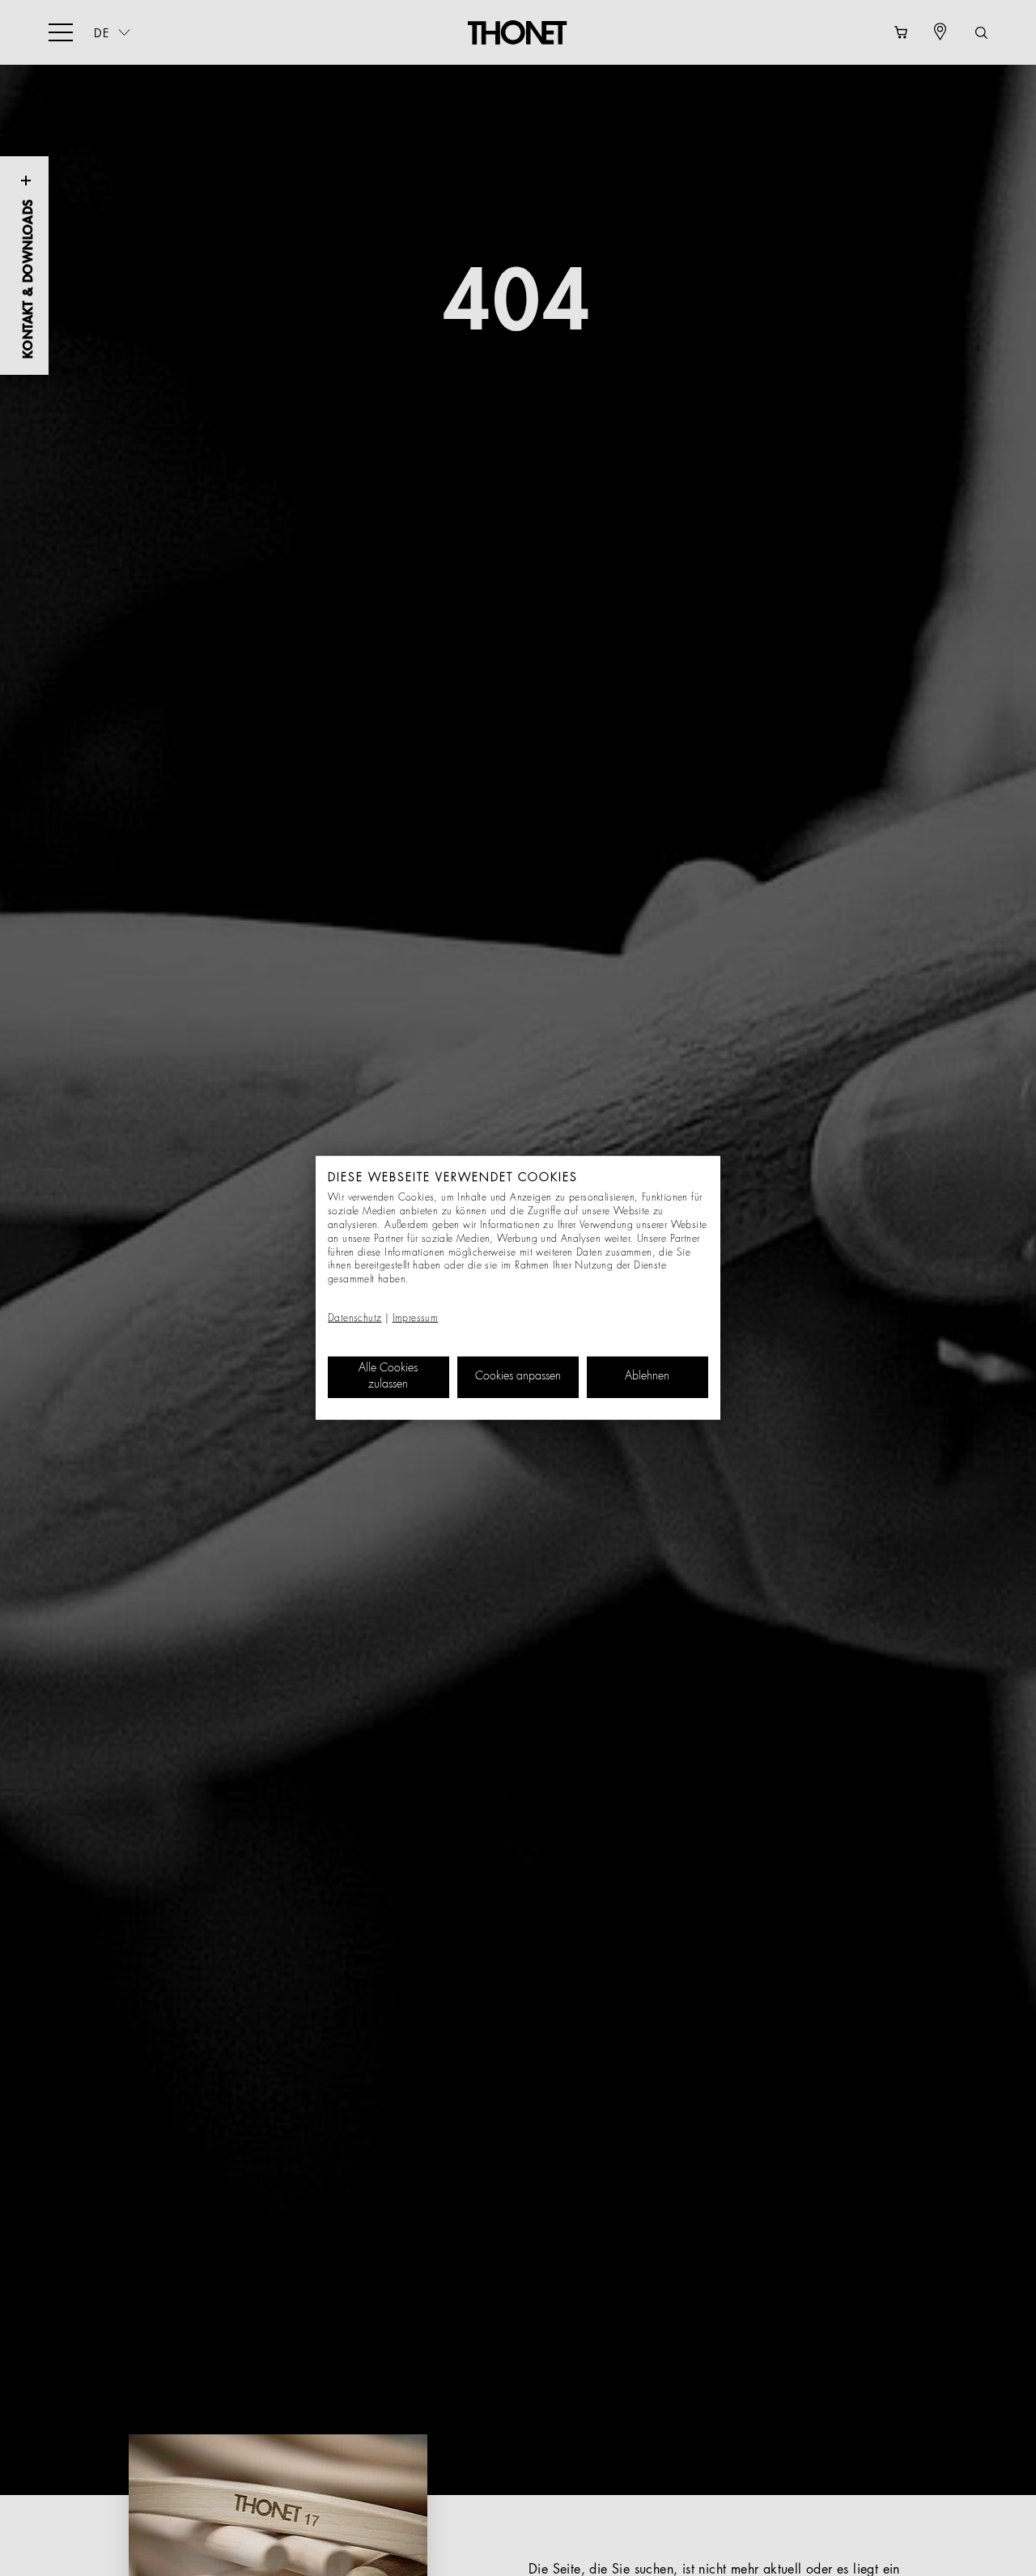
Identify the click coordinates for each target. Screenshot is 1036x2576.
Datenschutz (355, 1319)
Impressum (416, 1319)
